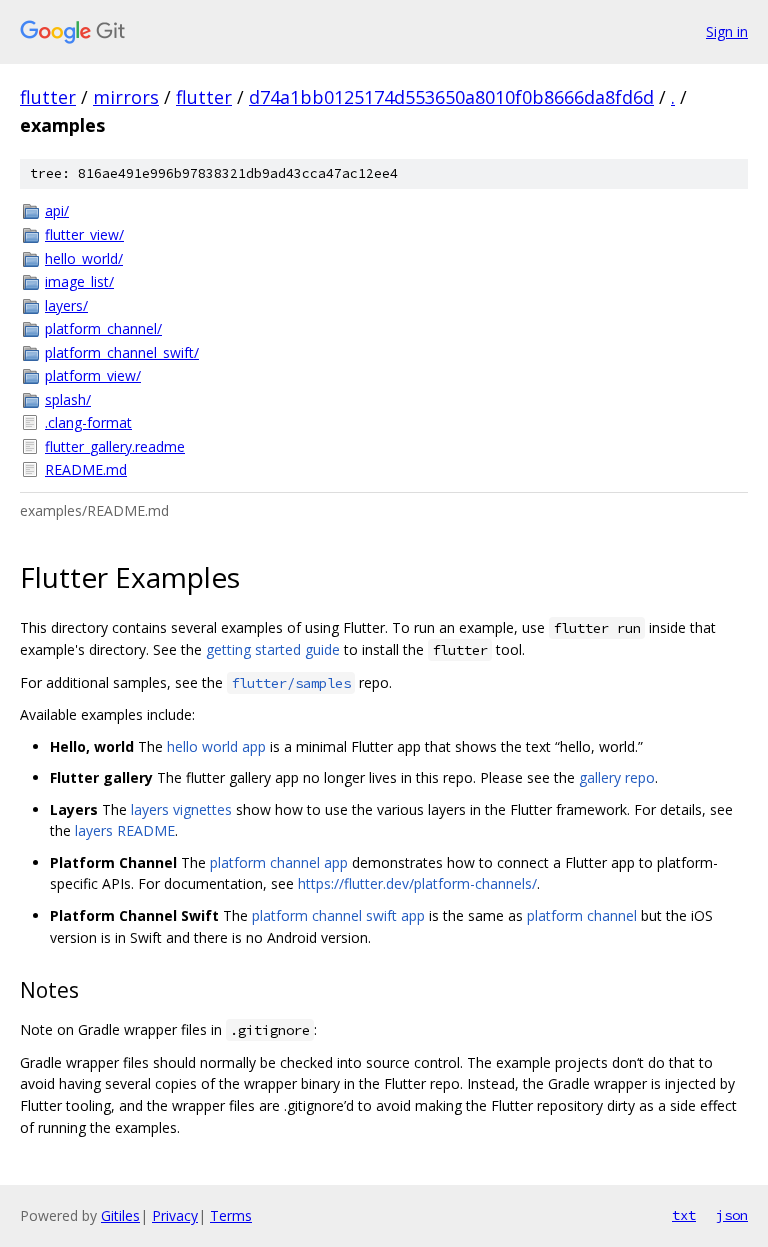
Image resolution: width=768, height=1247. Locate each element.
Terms (231, 1215)
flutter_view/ (84, 234)
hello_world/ (84, 258)
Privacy (175, 1215)
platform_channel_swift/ (122, 352)
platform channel (582, 915)
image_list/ (79, 281)
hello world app (216, 746)
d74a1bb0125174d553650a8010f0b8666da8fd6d (451, 97)
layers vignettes (181, 809)
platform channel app (279, 862)
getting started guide (273, 649)
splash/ (68, 399)
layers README (125, 830)
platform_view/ (93, 375)
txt (684, 1215)
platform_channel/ (103, 328)
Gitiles (120, 1215)
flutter (48, 97)
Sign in (727, 31)
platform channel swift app (338, 915)
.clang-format (88, 422)
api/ (57, 210)
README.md (86, 469)
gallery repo (617, 777)
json (732, 1215)
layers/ (66, 305)
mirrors (126, 97)
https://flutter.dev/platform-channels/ (417, 883)
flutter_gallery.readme (115, 446)
